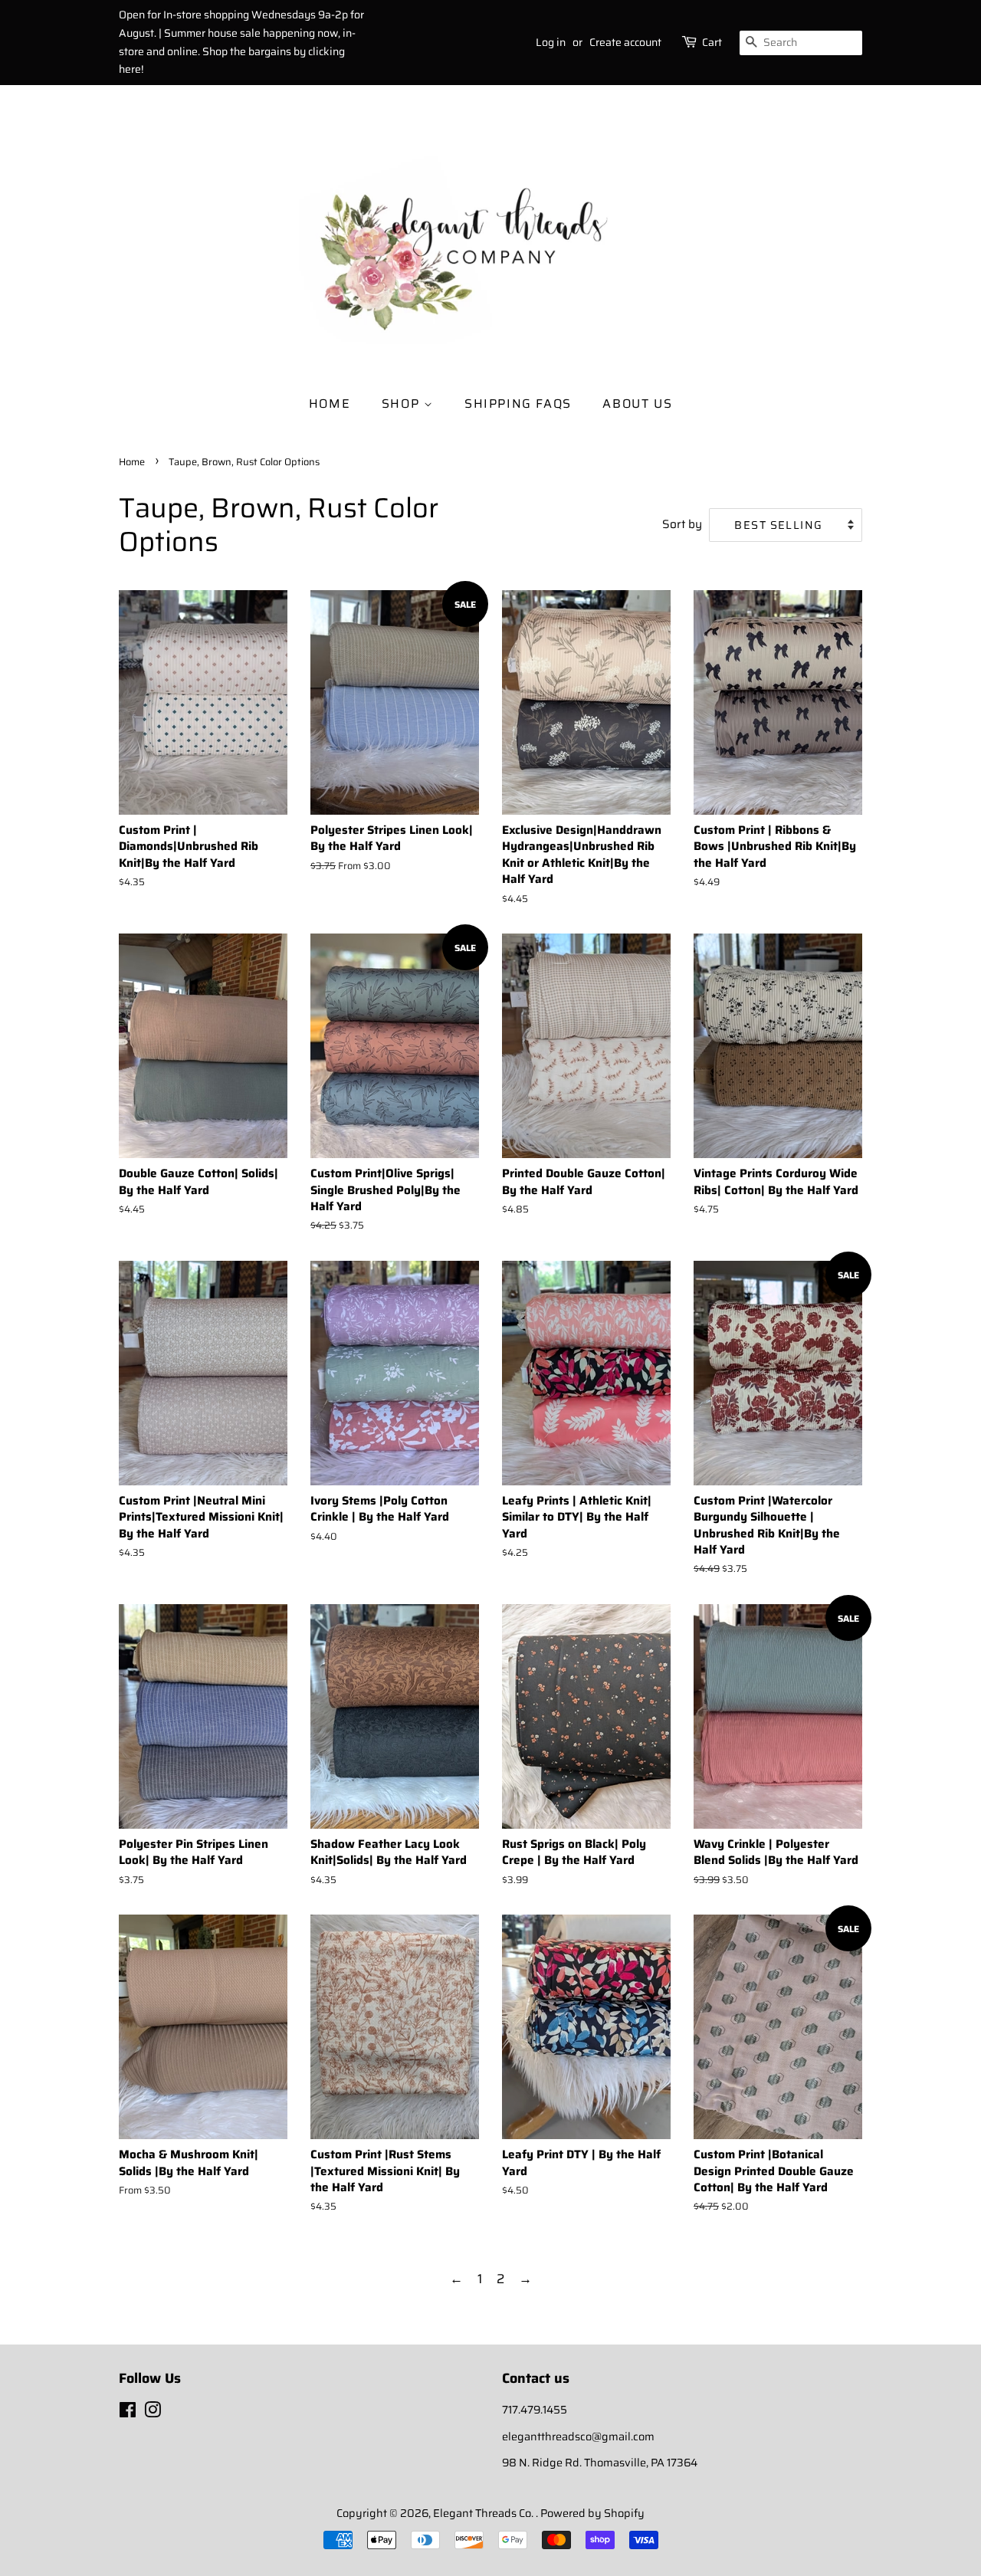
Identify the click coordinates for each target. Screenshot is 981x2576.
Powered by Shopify (592, 2513)
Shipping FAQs (518, 404)
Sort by (682, 524)
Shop (403, 404)
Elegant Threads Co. (484, 2513)
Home (330, 404)
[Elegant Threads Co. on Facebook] (128, 2413)
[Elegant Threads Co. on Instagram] (153, 2413)
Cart (712, 42)
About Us (637, 404)
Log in (551, 42)
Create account (625, 42)
